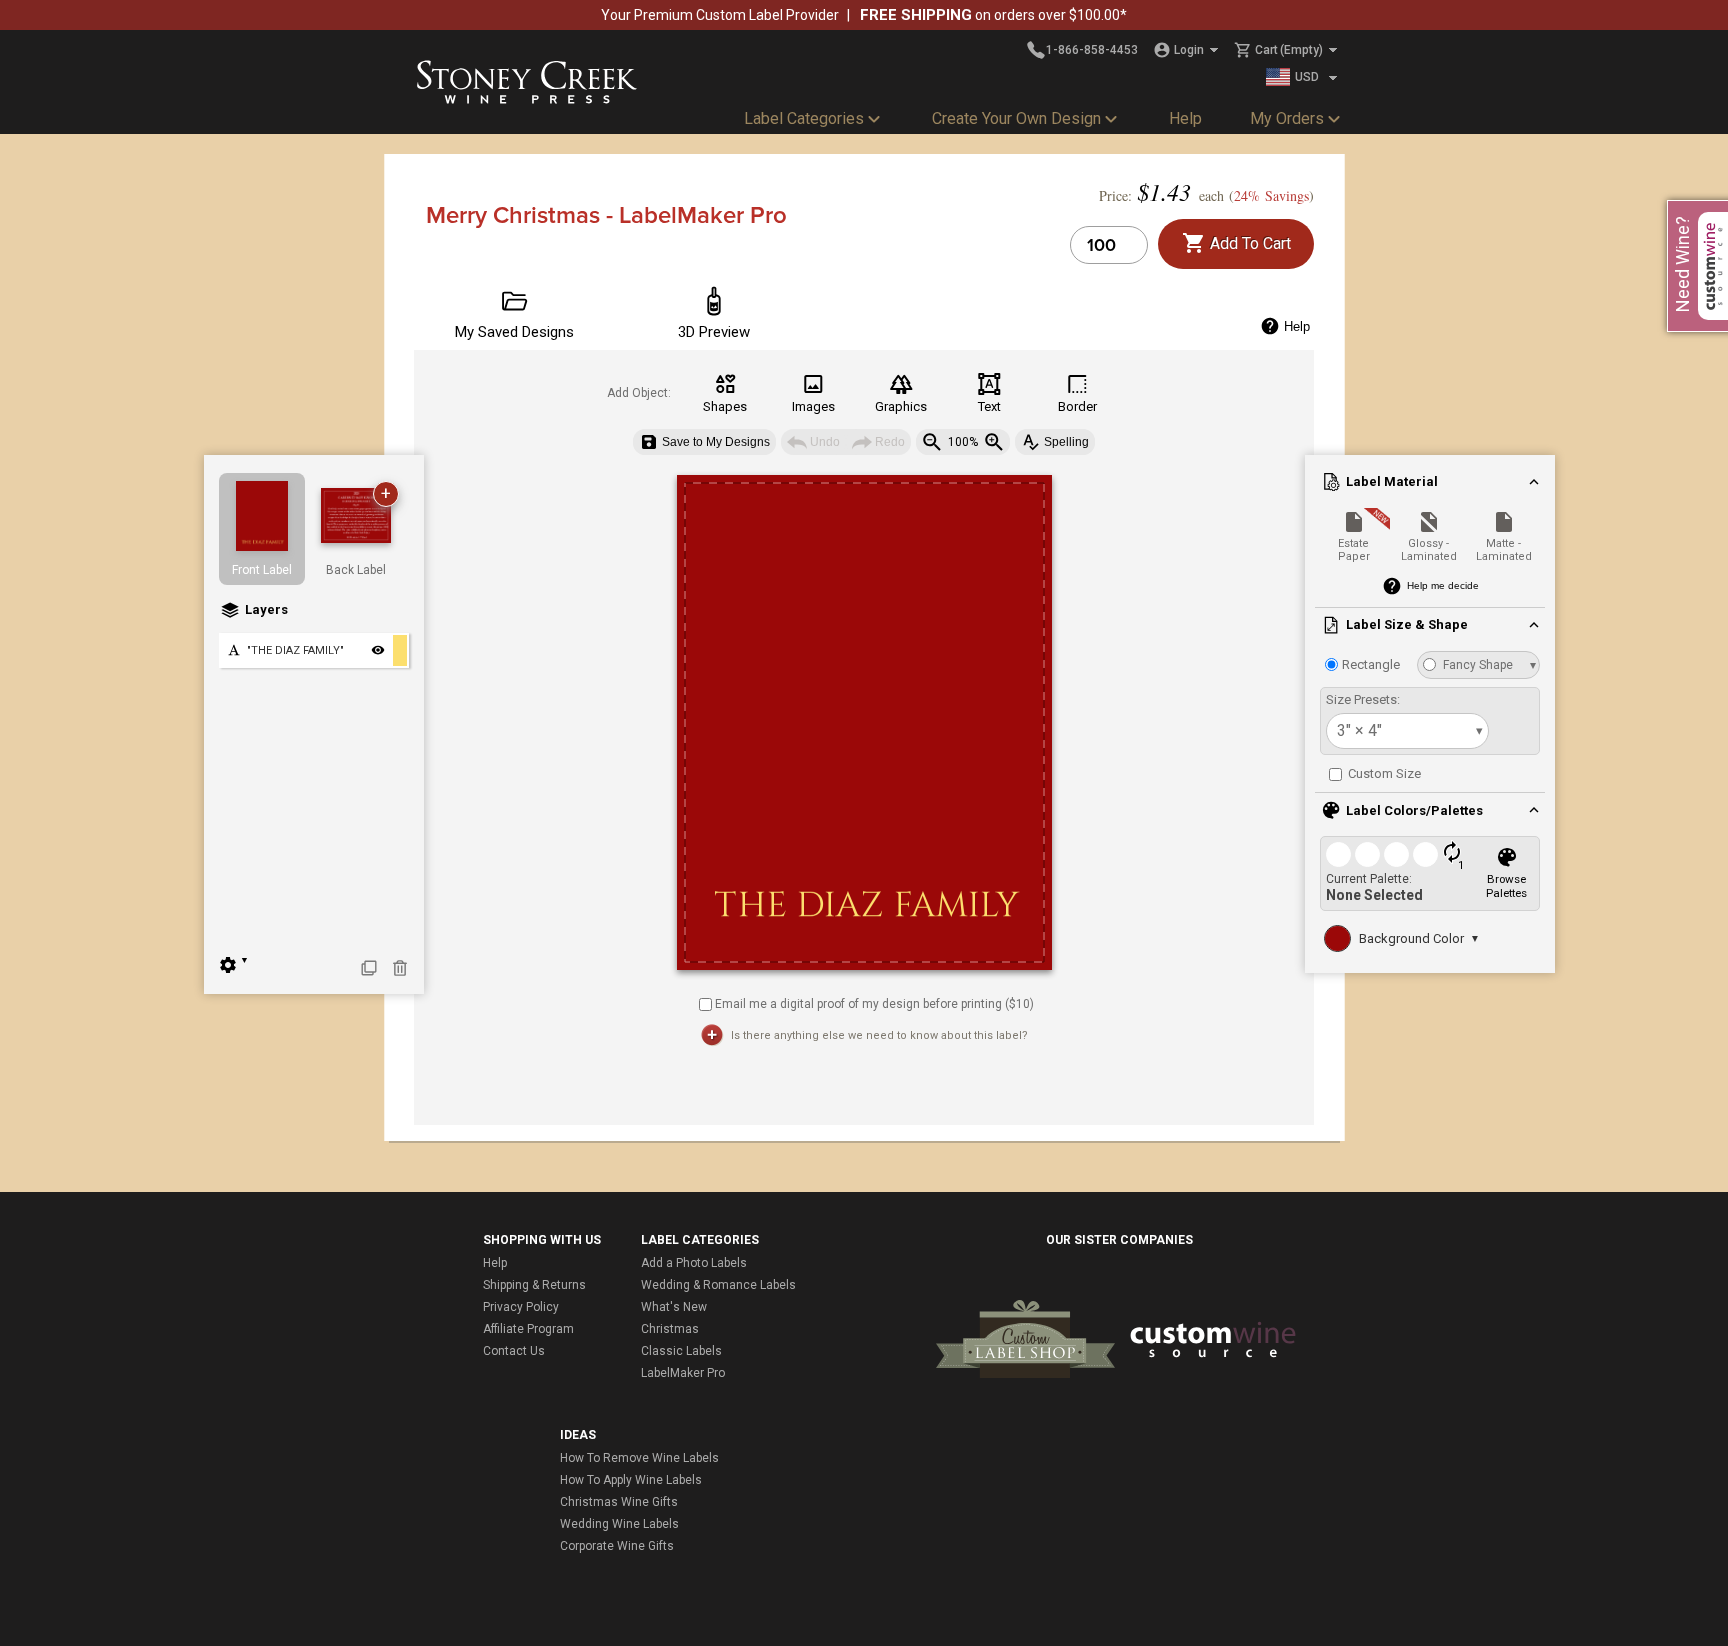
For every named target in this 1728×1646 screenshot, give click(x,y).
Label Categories (804, 118)
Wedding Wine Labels (619, 1524)
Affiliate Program (528, 1329)
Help (1185, 118)
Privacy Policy (521, 1307)
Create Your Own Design (1016, 118)
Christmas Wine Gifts (619, 1502)
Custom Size (1383, 773)
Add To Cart (1248, 243)
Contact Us (514, 1351)
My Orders (1287, 118)
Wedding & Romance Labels (718, 1285)
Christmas (670, 1329)
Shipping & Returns (534, 1285)
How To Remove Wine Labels (639, 1458)
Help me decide (1443, 585)
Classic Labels (681, 1351)
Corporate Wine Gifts (617, 1546)
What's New (674, 1307)
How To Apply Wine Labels (631, 1480)
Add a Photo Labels (694, 1263)
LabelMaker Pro (683, 1373)
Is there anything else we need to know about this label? (879, 1035)
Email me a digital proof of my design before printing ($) (874, 1003)
